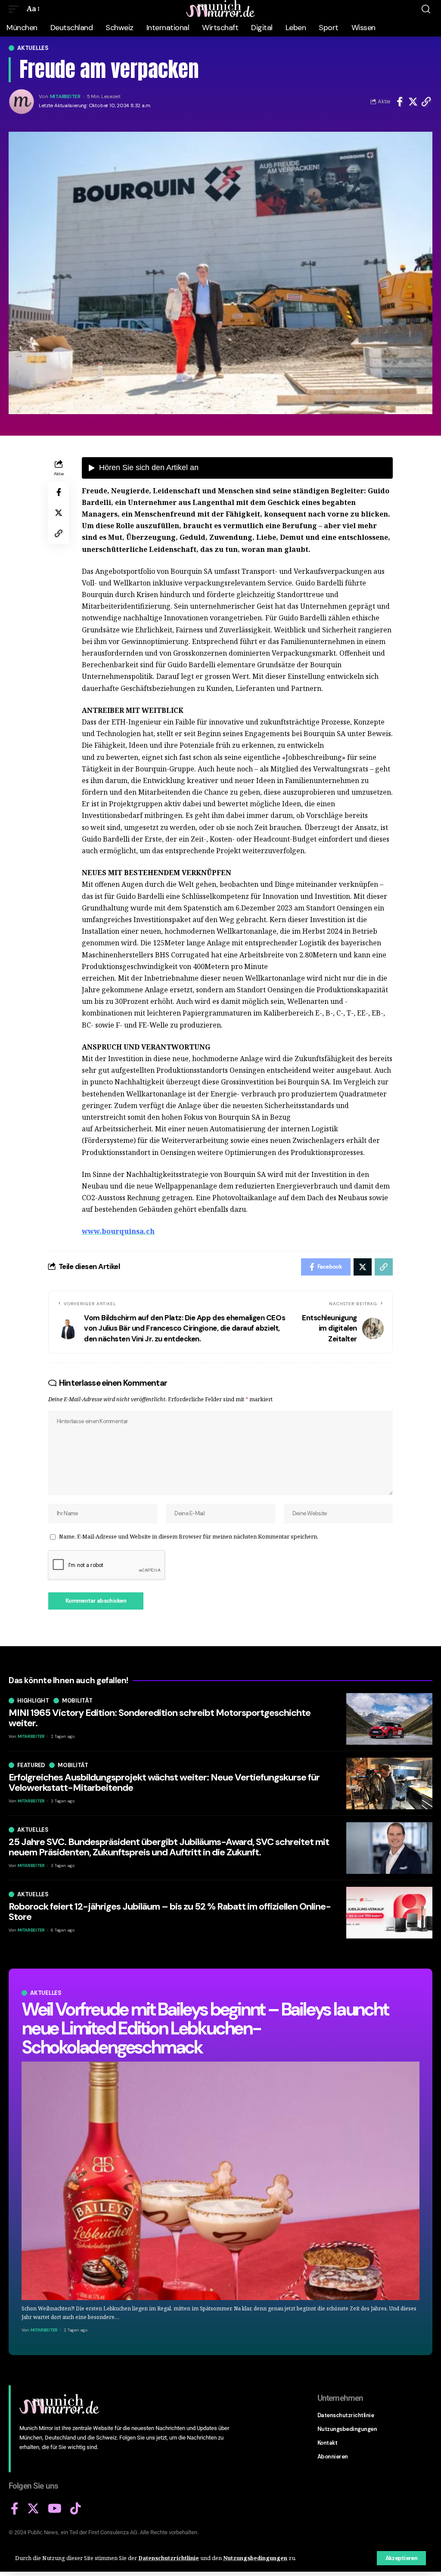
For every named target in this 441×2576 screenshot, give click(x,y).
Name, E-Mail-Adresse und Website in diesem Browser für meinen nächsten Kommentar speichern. (189, 1536)
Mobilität (77, 1701)
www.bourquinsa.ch (118, 1231)
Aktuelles (33, 48)
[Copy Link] (426, 102)
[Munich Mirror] (220, 9)
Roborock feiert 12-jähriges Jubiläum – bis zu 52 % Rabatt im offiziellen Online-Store (170, 1912)
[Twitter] (33, 2509)
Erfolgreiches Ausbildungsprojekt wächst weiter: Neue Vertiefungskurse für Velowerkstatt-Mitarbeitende (164, 1782)
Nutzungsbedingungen (255, 2558)
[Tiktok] (76, 2509)
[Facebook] (15, 2509)
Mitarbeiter (65, 97)
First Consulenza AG (113, 2532)
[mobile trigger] (16, 9)
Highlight (33, 1701)
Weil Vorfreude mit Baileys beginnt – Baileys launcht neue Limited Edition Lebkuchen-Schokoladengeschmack (205, 2028)
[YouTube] (55, 2509)
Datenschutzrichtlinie (169, 2558)
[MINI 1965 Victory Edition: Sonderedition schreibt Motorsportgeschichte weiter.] (389, 1719)
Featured (31, 1765)
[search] (426, 9)
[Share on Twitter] (413, 102)
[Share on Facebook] (400, 102)
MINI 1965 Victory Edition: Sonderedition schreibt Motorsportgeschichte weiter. (160, 1718)
